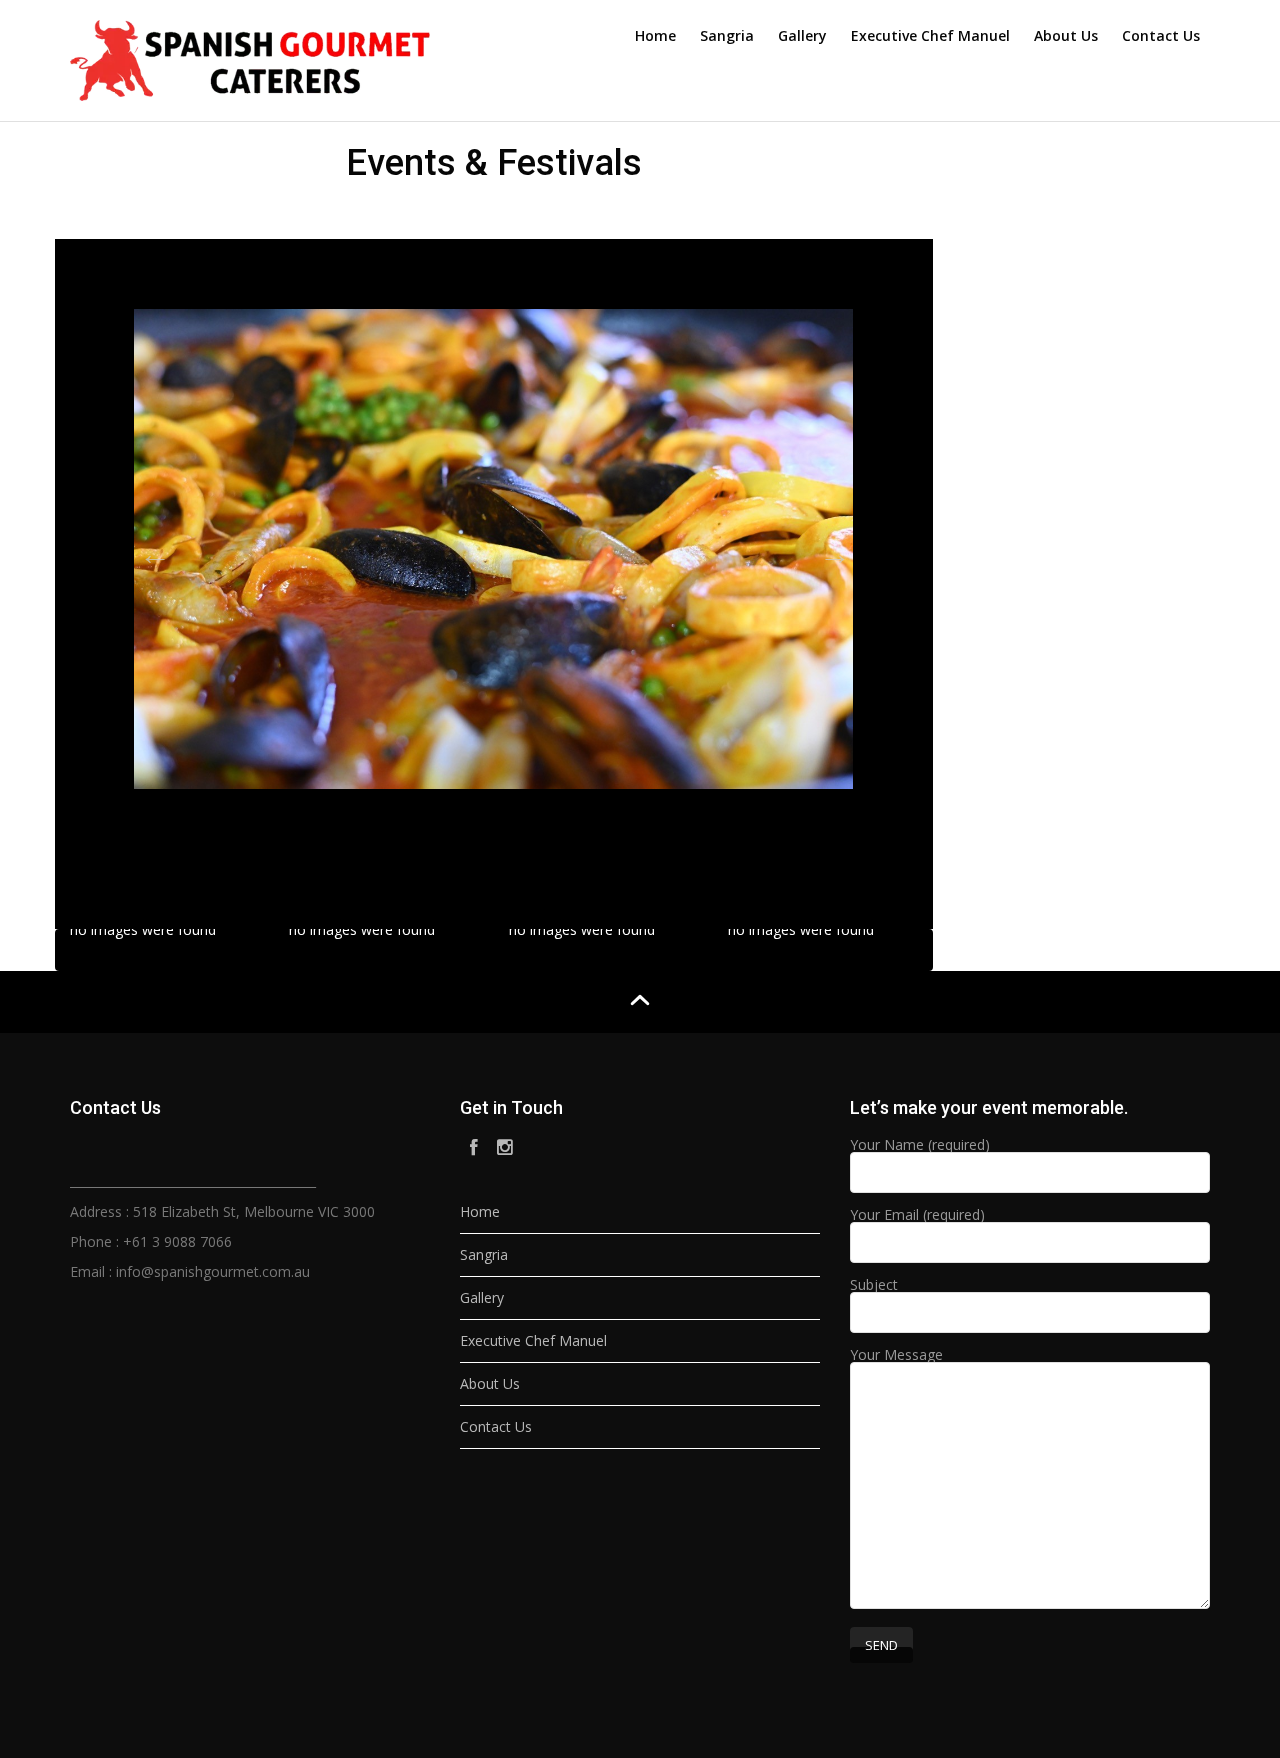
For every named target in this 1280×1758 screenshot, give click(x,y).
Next (829, 548)
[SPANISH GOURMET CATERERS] (250, 56)
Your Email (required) (917, 1216)
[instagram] (506, 1147)
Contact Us (1161, 35)
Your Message (896, 1356)
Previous (149, 548)
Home (655, 35)
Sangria (727, 35)
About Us (1066, 35)
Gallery (802, 35)
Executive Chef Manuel (930, 35)
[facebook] (474, 1147)
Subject (874, 1286)
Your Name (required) (920, 1146)
